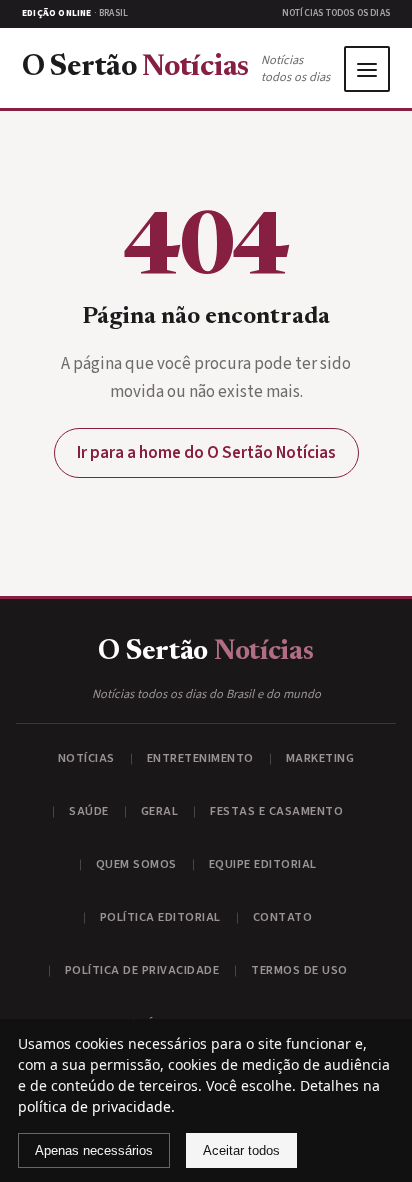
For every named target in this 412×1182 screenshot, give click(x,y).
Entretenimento (200, 758)
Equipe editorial (263, 864)
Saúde (89, 811)
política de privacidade (94, 1106)
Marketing (320, 758)
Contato (283, 917)
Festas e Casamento (276, 811)
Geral (160, 811)
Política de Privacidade (142, 970)
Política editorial (160, 917)
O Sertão (135, 68)
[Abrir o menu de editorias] (367, 69)
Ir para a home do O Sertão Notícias (206, 453)
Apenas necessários (94, 1150)
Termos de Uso (299, 970)
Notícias (86, 758)
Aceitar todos (241, 1150)
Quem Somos (136, 864)
